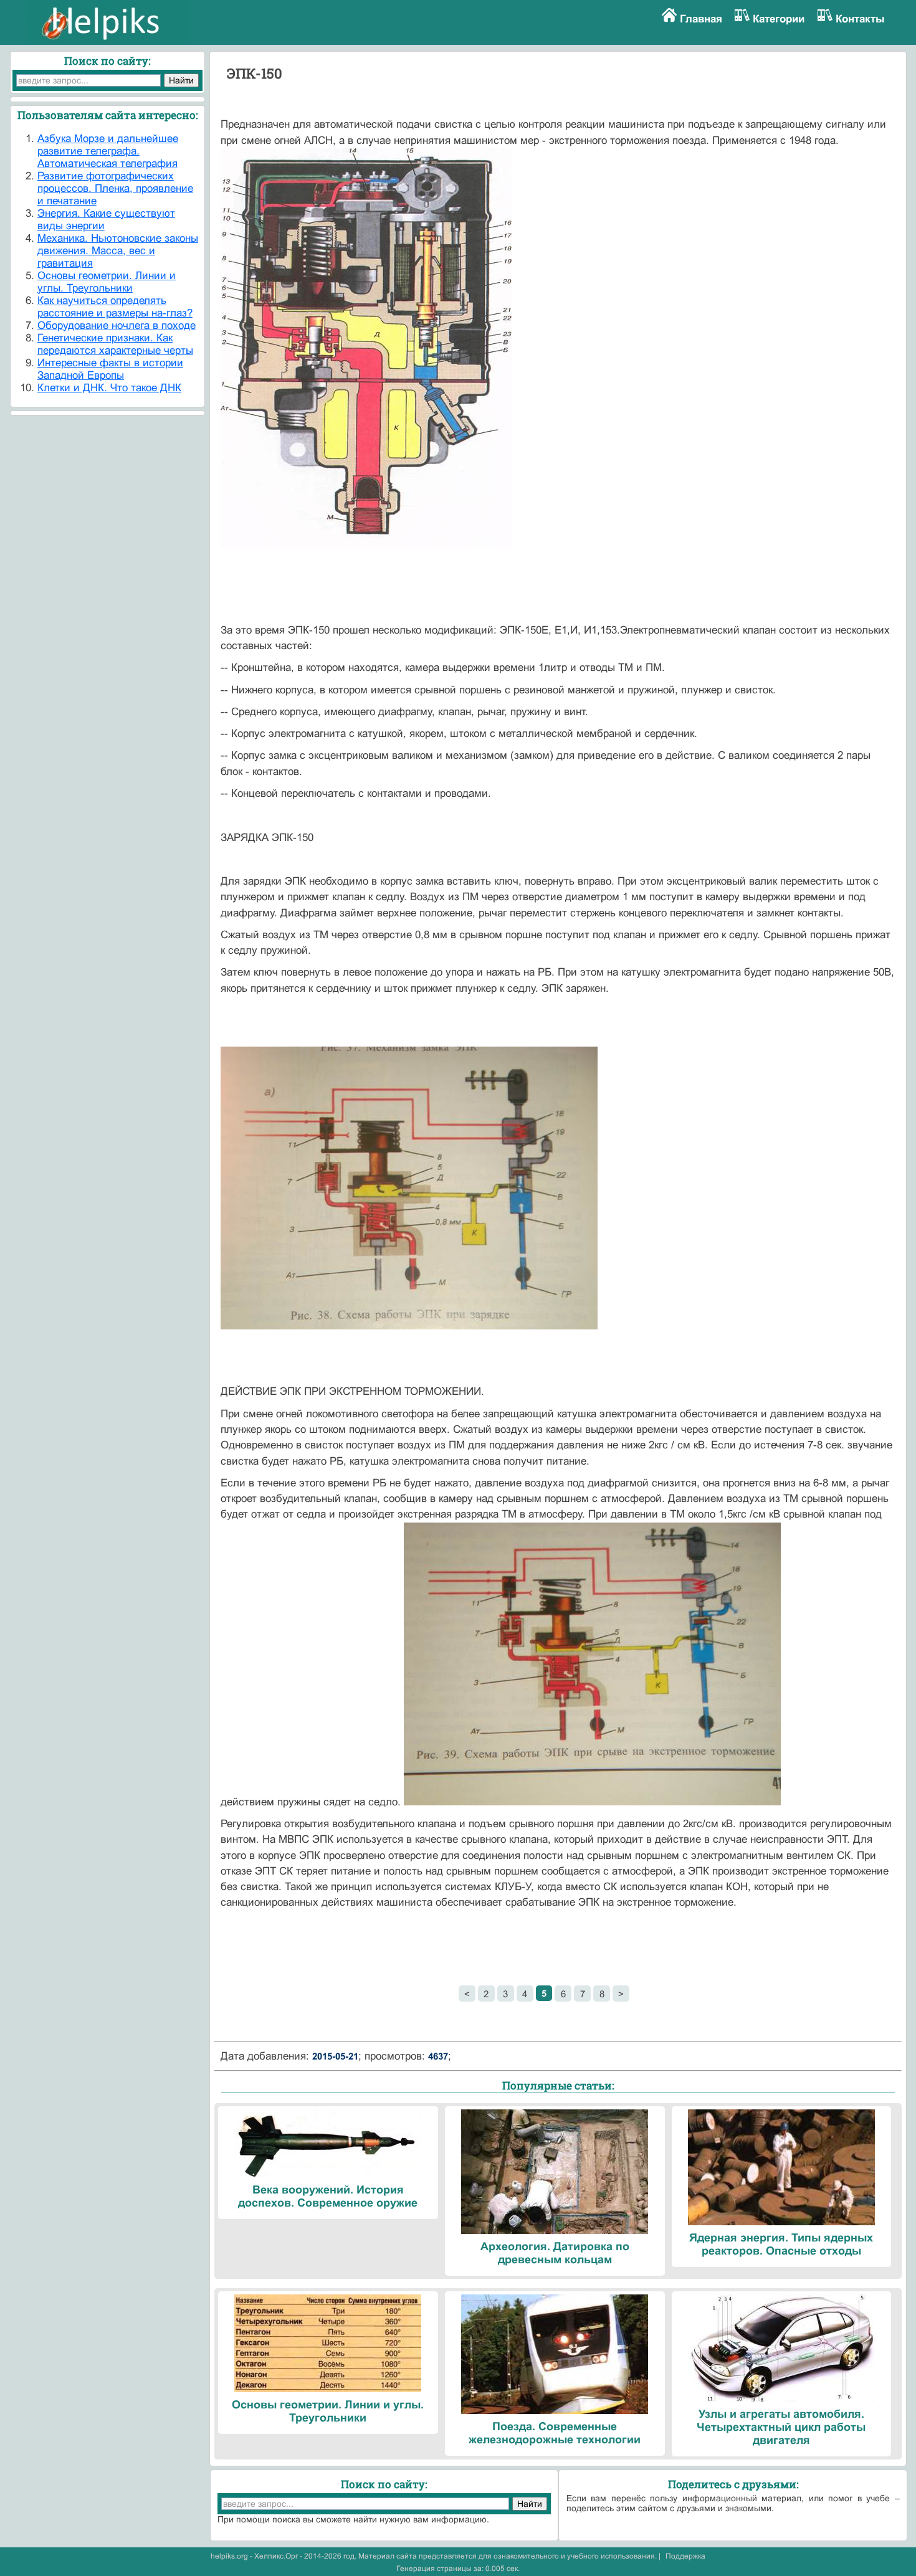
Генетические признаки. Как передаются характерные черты (115, 344)
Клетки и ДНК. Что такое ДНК (109, 388)
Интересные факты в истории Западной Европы (110, 369)
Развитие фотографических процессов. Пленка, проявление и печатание (115, 188)
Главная (701, 19)
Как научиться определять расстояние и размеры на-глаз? (115, 307)
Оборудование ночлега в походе (117, 326)
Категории (779, 19)
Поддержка (685, 2556)
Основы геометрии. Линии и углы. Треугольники (107, 282)
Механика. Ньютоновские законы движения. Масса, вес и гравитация (118, 251)
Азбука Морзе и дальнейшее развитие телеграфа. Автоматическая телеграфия (108, 151)
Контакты (860, 19)
